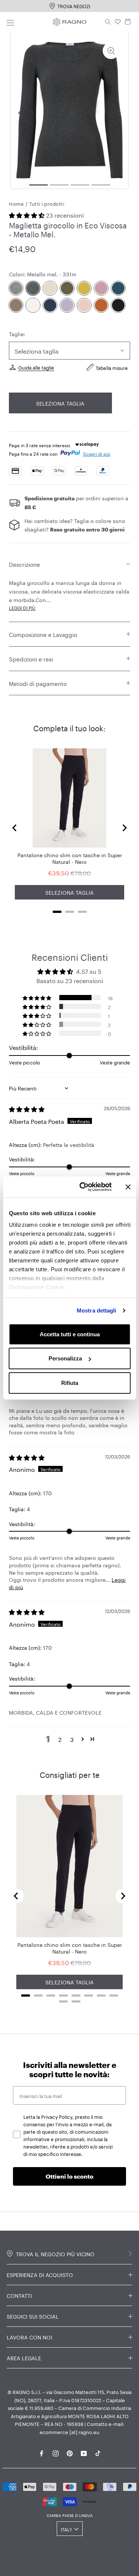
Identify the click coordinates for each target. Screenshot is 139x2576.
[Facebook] (42, 2452)
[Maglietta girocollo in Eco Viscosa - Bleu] (50, 305)
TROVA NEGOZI (74, 6)
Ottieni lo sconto (69, 2176)
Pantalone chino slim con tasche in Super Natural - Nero (70, 858)
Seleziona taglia (60, 403)
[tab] (57, 912)
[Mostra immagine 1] (39, 185)
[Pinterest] (70, 2452)
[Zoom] (111, 51)
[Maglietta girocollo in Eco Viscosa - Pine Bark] (16, 305)
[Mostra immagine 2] (59, 185)
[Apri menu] (10, 22)
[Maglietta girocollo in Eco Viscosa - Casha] (33, 305)
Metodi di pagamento (38, 683)
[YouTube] (84, 2452)
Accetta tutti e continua (70, 1334)
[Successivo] (119, 113)
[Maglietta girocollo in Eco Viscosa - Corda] (50, 288)
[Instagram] (56, 2452)
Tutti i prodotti (47, 203)
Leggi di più (22, 607)
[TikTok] (98, 2452)
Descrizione (24, 564)
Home (16, 203)
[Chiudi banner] (128, 1187)
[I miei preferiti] (118, 22)
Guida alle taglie (36, 367)
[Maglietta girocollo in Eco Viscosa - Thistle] (67, 305)
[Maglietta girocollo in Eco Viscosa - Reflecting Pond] (118, 288)
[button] (27, 214)
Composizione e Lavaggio (43, 634)
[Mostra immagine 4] (101, 185)
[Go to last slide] (15, 828)
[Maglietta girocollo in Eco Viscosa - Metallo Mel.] (33, 288)
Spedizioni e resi (31, 658)
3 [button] (72, 1739)
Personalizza (65, 1358)
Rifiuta (70, 1383)
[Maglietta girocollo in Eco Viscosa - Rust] (101, 305)
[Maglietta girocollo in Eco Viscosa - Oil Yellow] (84, 288)
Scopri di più (97, 453)
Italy (66, 2529)
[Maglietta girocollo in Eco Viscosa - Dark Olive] (67, 288)
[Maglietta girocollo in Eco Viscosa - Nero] (118, 305)
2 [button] (60, 1739)
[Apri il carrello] (128, 22)
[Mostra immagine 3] (80, 185)
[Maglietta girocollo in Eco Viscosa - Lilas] (101, 288)
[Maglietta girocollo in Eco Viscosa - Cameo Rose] (84, 305)
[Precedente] (20, 113)
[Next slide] (124, 828)
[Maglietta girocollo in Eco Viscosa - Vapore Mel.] (16, 288)
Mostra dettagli (97, 1310)
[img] (27, 1108)
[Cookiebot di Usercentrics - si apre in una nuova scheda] (83, 1187)
